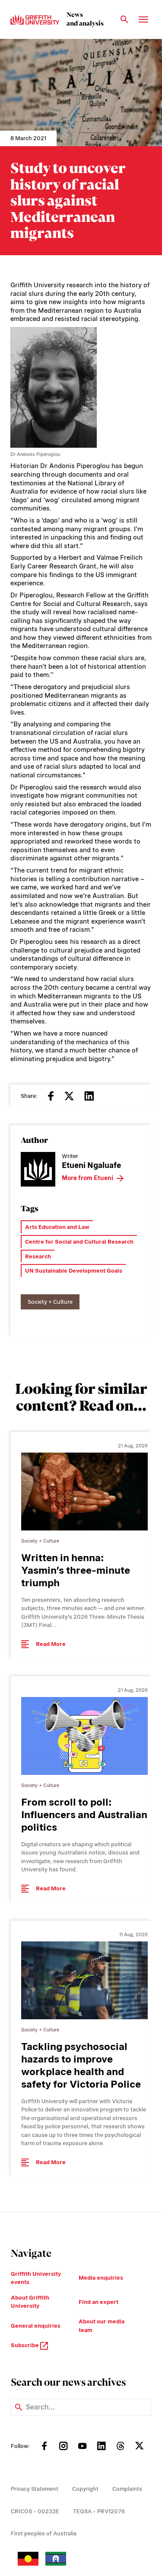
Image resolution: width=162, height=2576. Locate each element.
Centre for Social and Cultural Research (79, 1242)
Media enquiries (101, 2278)
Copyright (85, 2489)
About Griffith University (30, 2302)
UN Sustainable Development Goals (74, 1271)
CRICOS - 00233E (35, 2511)
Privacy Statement (35, 2489)
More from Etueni (87, 1178)
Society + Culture (50, 1302)
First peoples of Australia (44, 2533)
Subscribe (25, 2345)
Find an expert (98, 2302)
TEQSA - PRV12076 (99, 2511)
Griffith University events (36, 2278)
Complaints (127, 2489)
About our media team (102, 2326)
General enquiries (36, 2326)
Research (38, 1256)
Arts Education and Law (57, 1227)
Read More (51, 1644)
